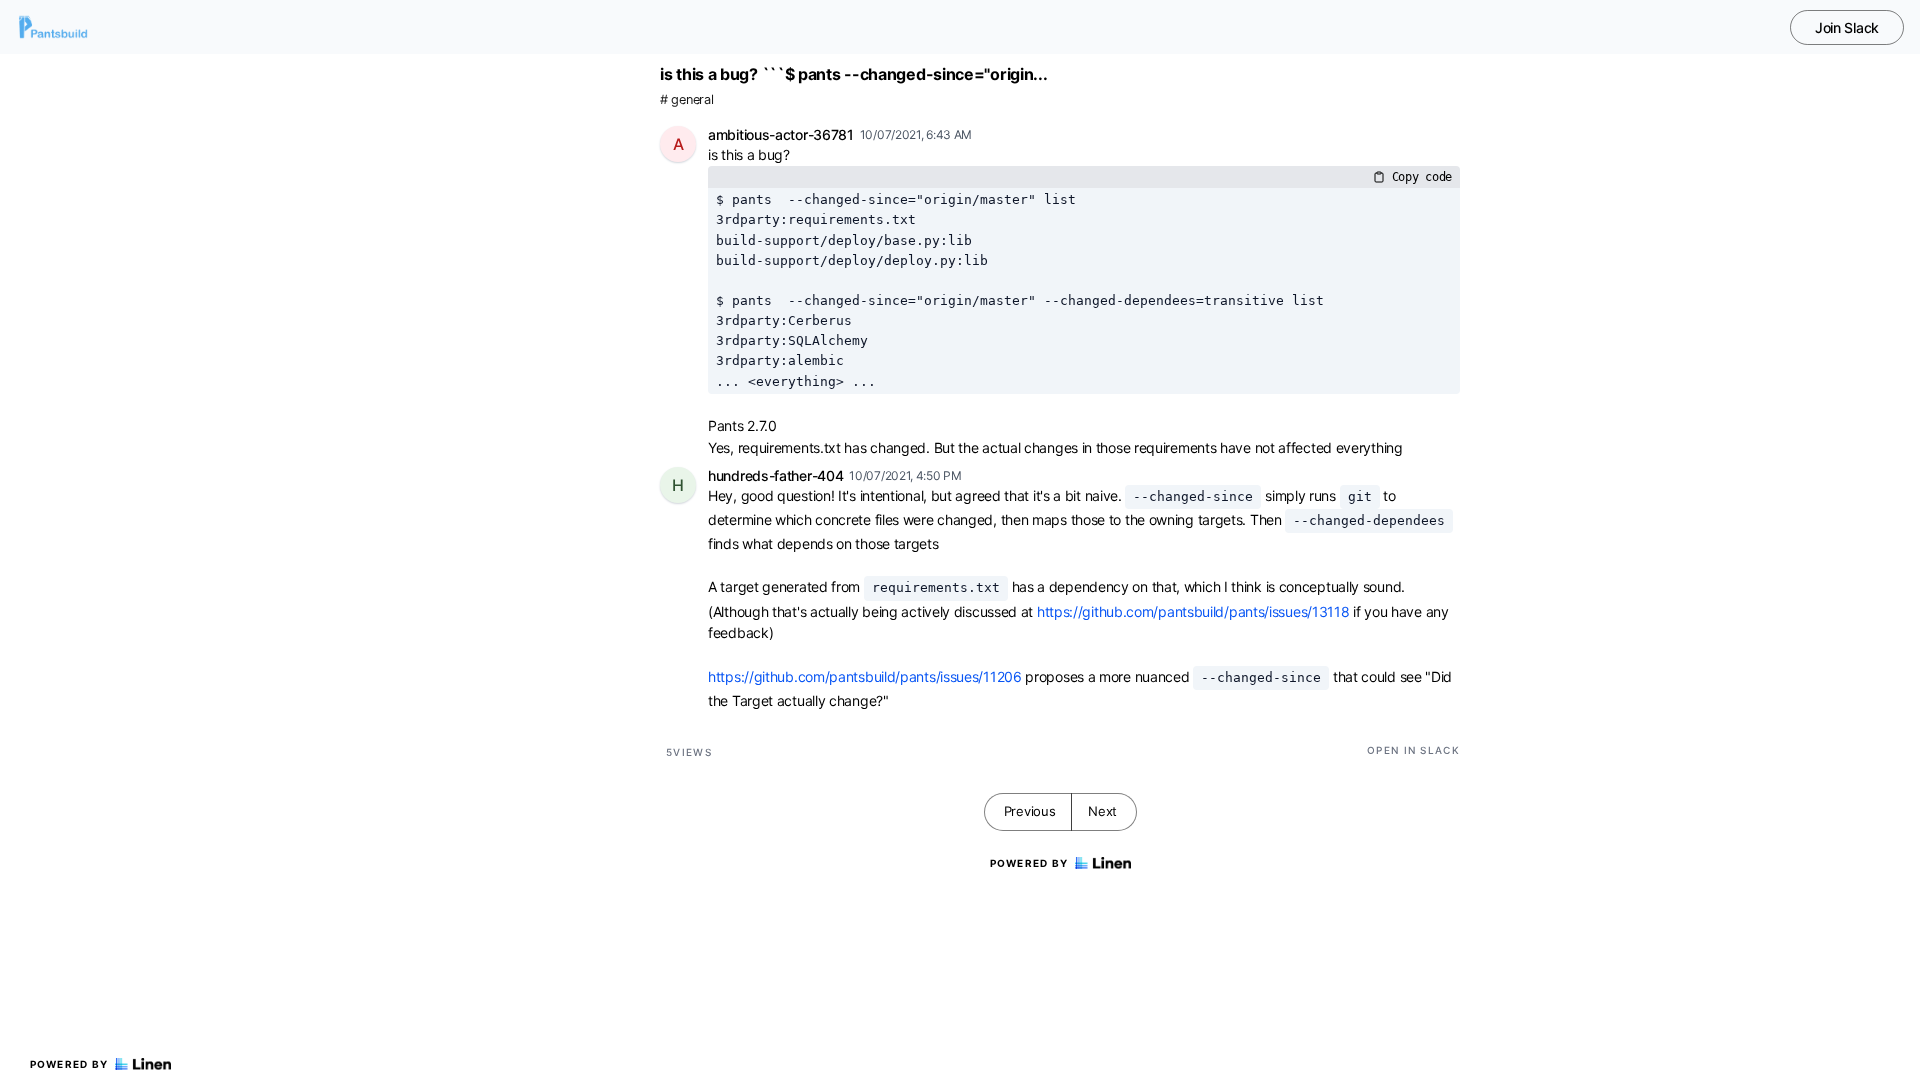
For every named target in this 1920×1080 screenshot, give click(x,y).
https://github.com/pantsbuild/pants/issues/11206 (865, 676)
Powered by (69, 1064)
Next (1102, 811)
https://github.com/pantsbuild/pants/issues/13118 (1193, 611)
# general (686, 99)
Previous (1030, 811)
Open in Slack (1413, 750)
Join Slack (1847, 27)
